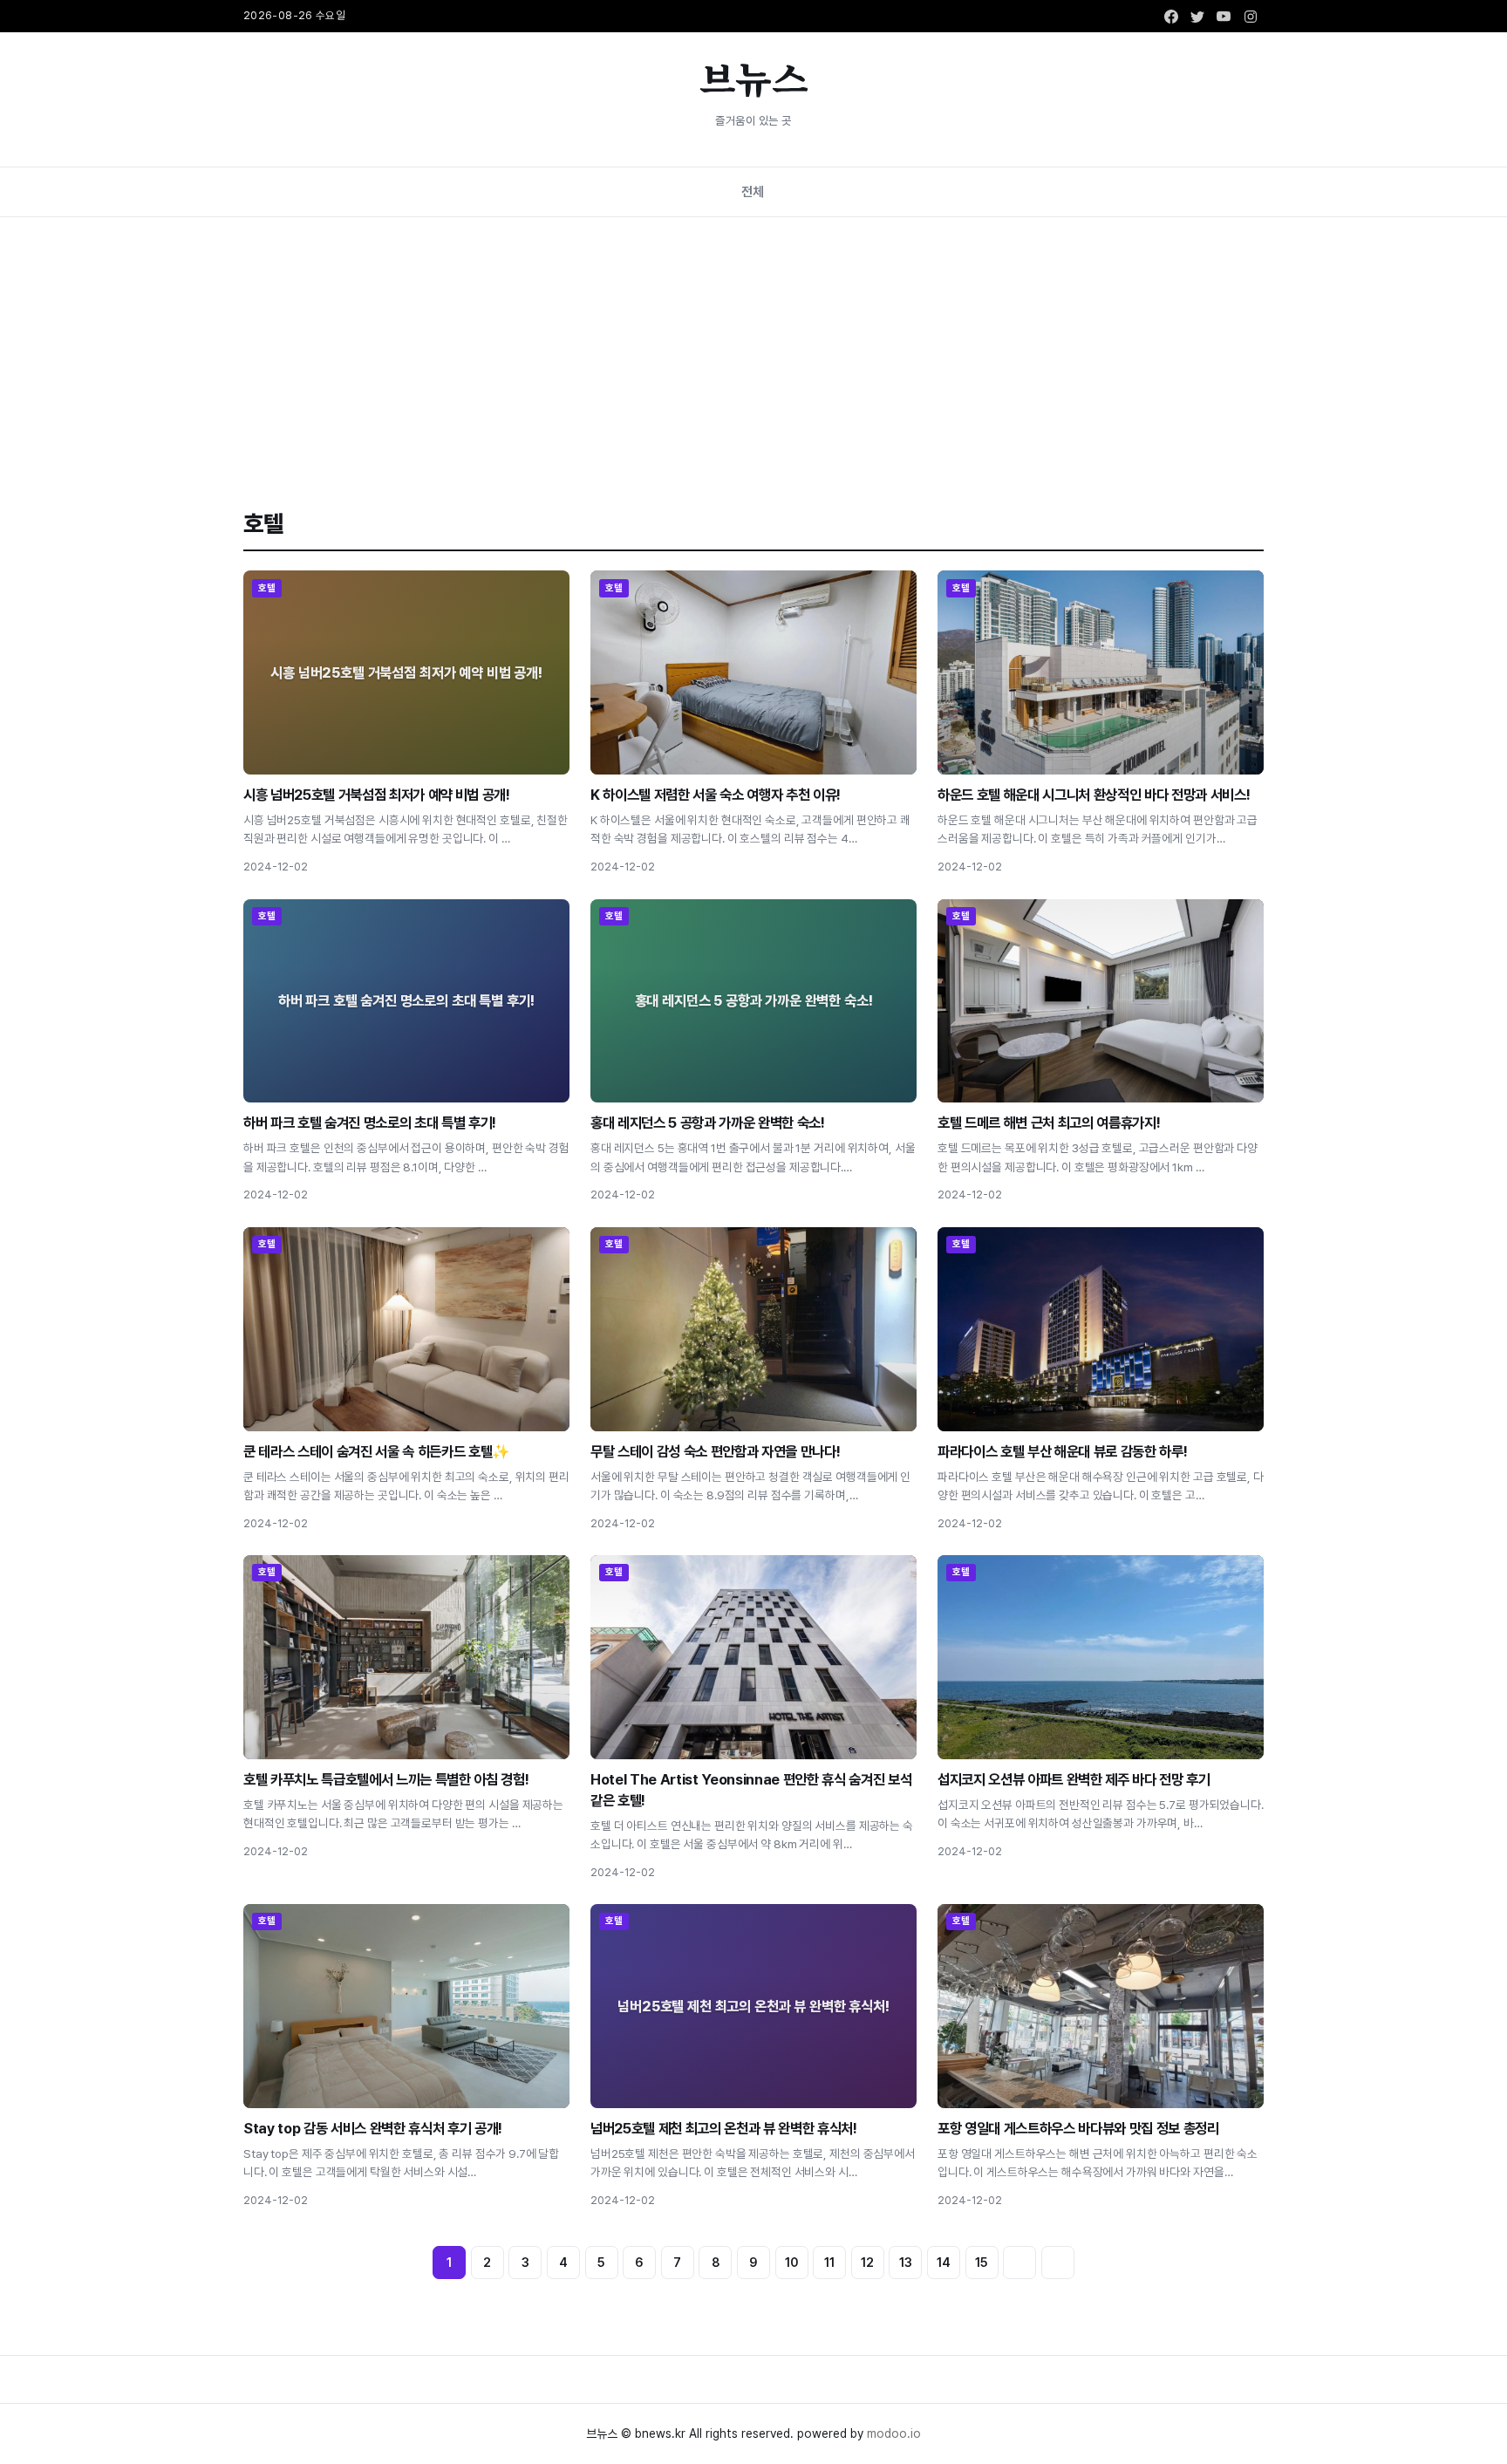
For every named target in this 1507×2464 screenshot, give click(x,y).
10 (792, 2262)
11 (829, 2262)
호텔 (267, 588)
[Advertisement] (753, 348)
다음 (1019, 2263)
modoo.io (894, 2433)
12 (867, 2262)
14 (944, 2262)
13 (906, 2262)
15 (982, 2262)
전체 (753, 191)
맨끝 (1058, 2263)
